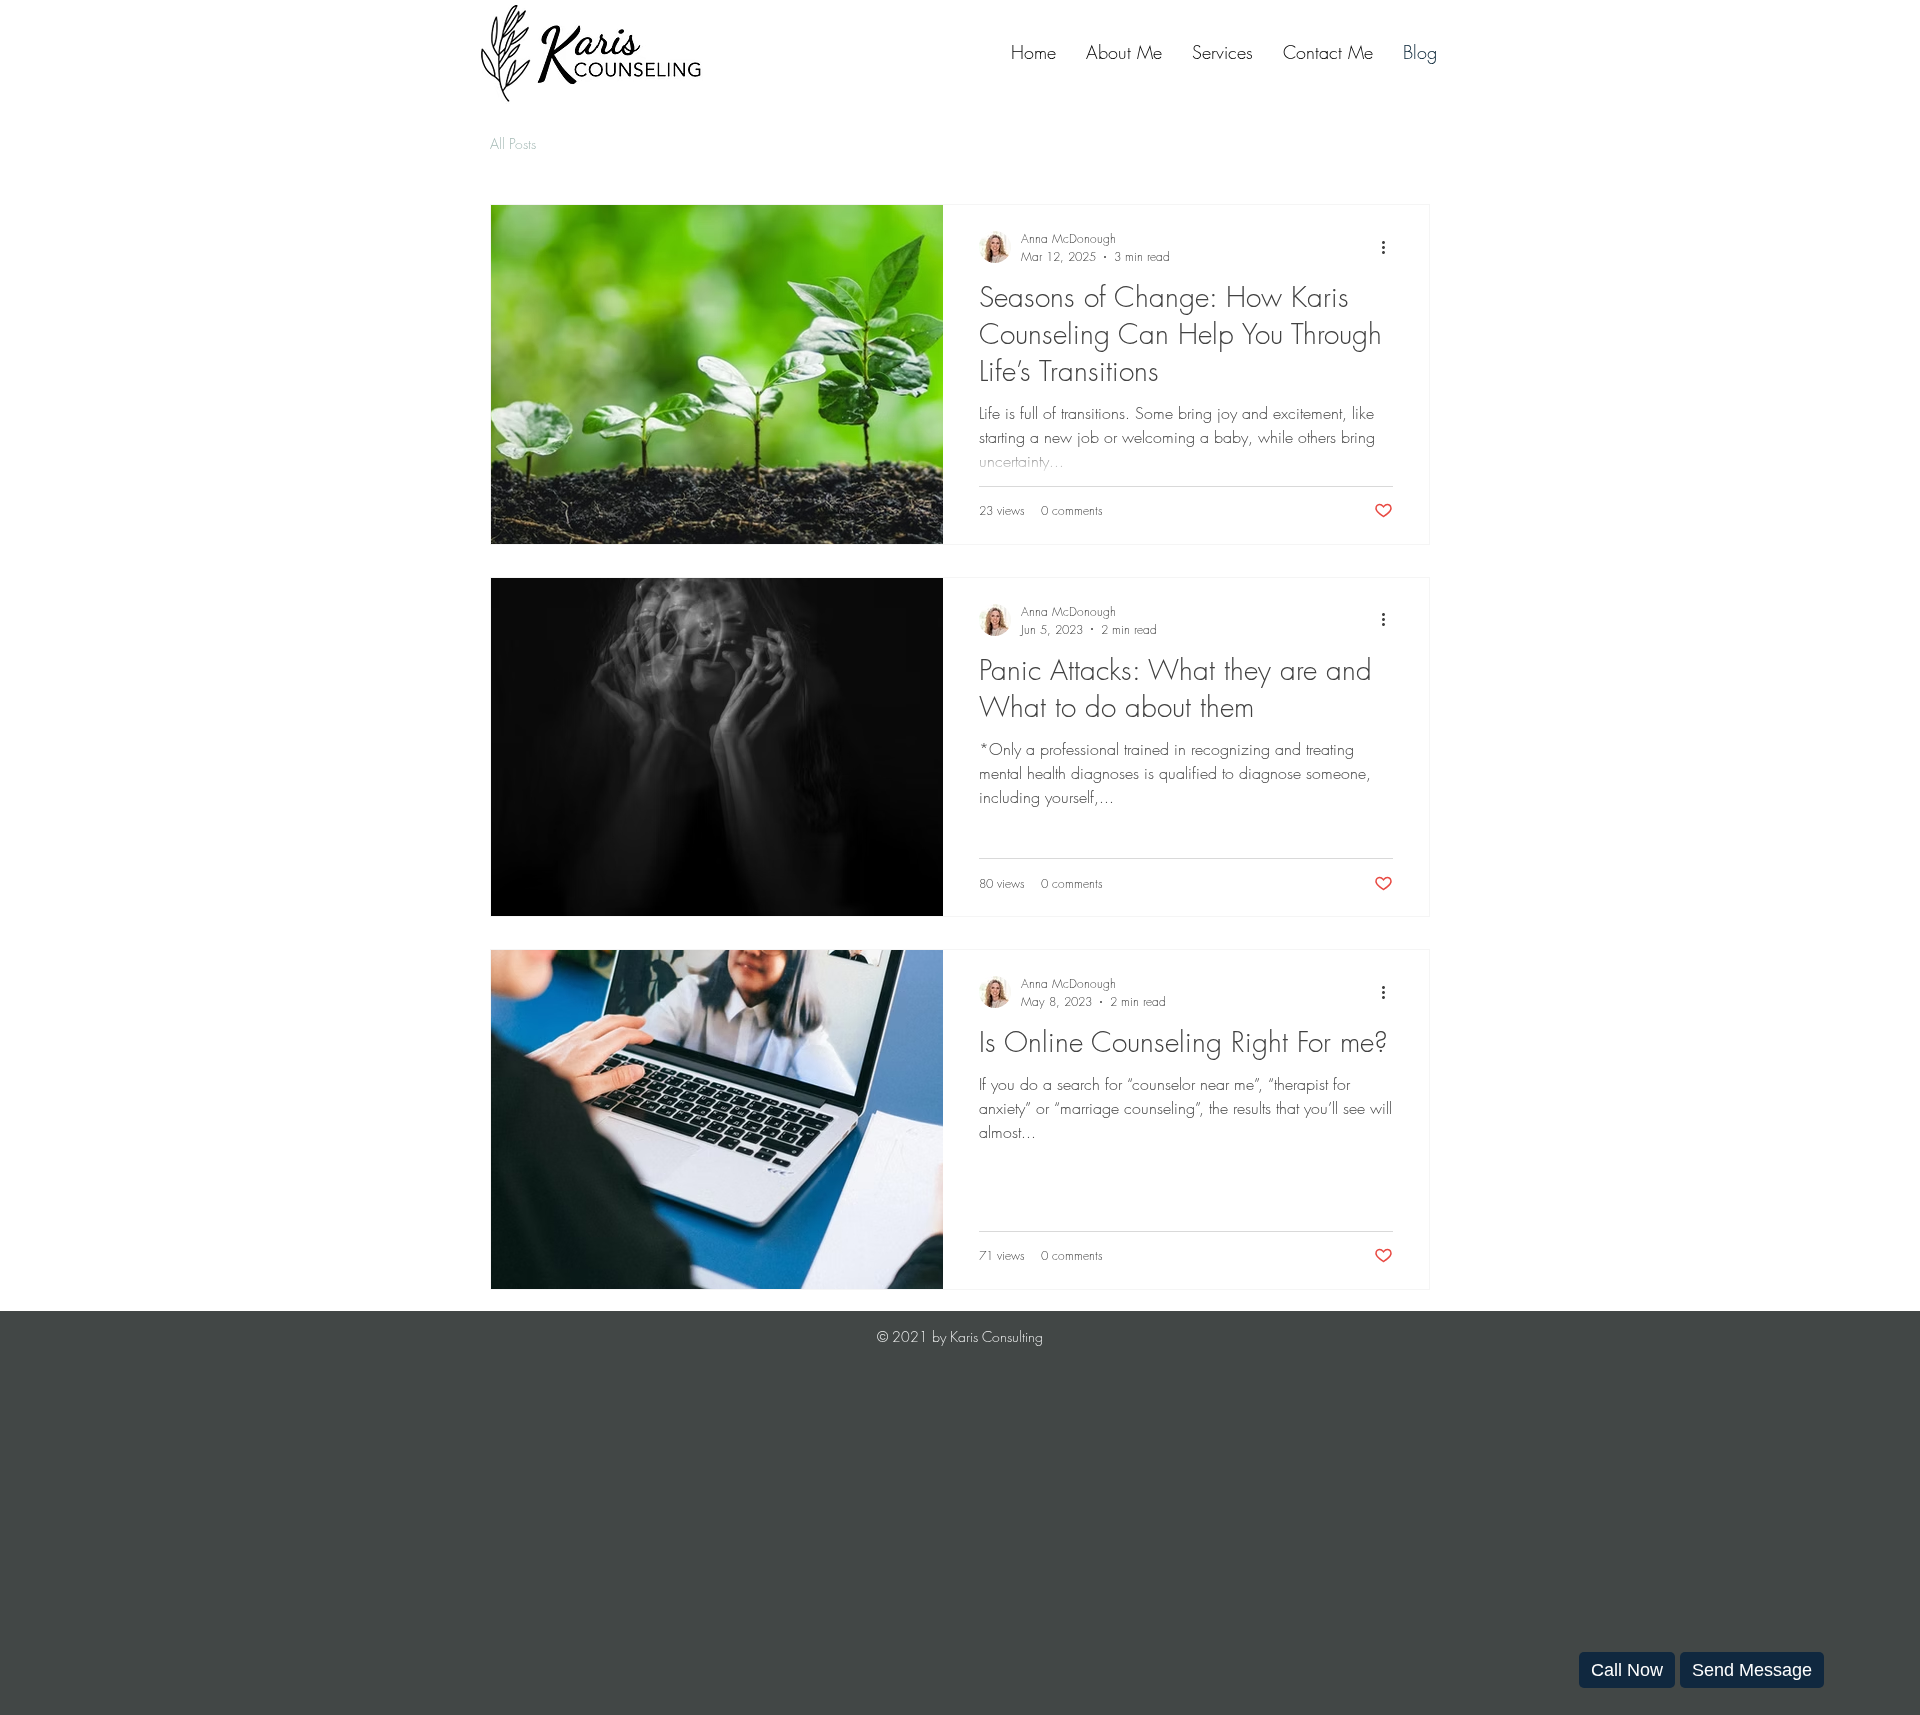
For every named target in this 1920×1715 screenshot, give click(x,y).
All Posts (513, 143)
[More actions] (1390, 247)
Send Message (1752, 1670)
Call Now (1627, 1670)
